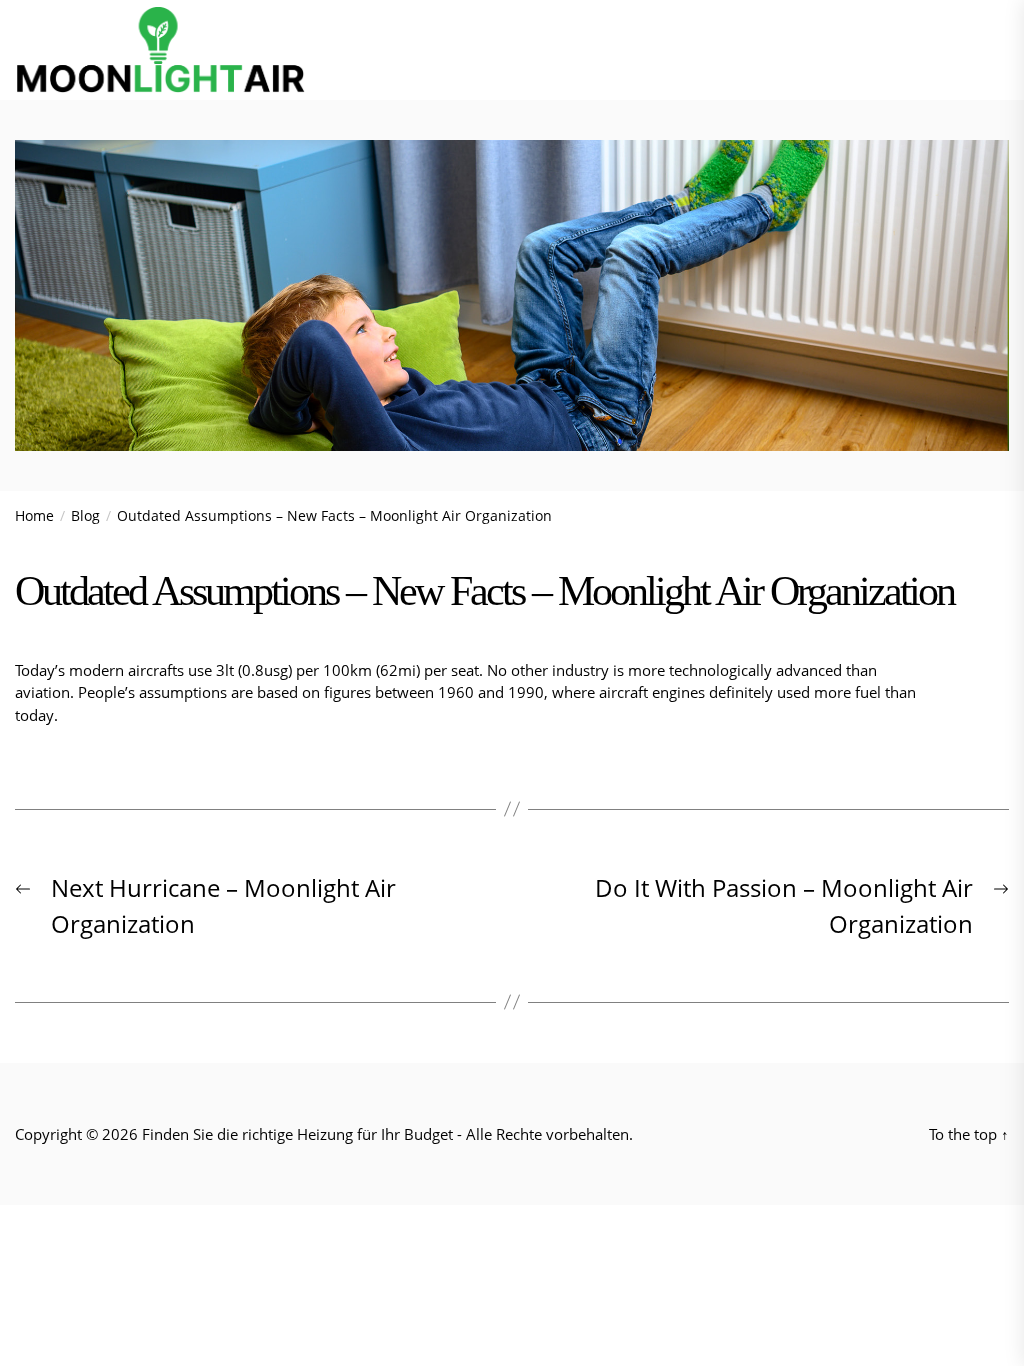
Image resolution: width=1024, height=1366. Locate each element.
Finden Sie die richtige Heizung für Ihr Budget (297, 1134)
